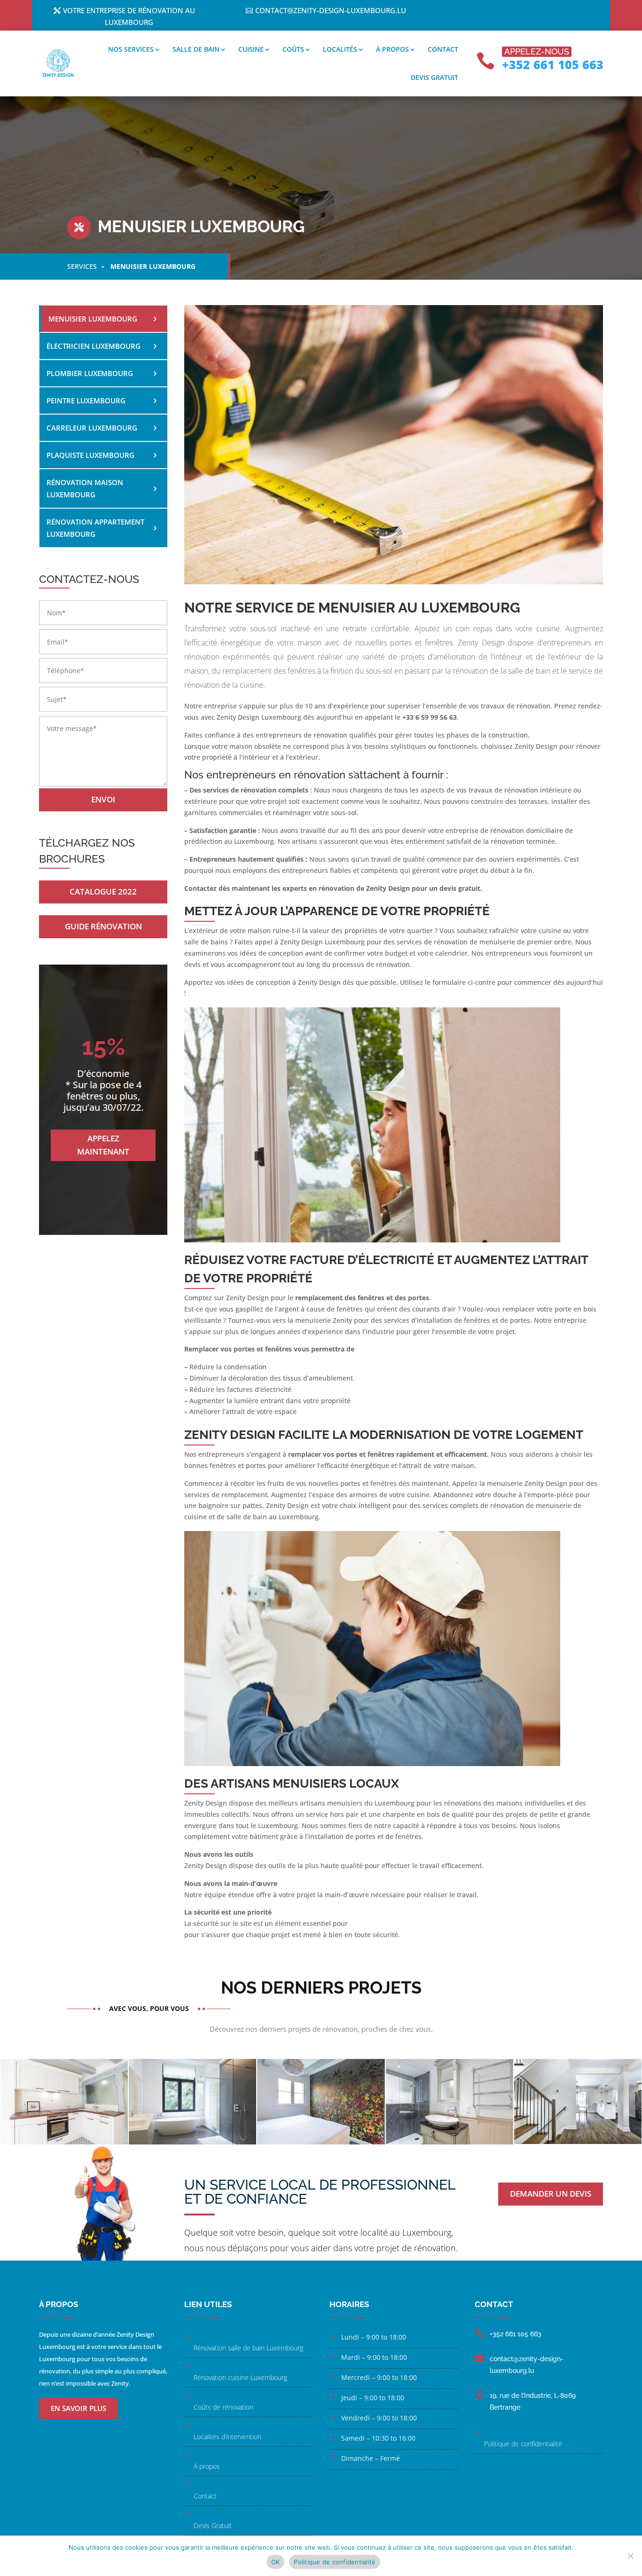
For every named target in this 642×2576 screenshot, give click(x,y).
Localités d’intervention (227, 2437)
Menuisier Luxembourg (93, 319)
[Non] (630, 2556)
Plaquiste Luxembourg (90, 455)
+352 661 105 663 (553, 64)
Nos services (131, 49)
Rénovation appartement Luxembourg (95, 528)
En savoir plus (78, 2408)
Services (82, 266)
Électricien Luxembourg (94, 346)
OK (276, 2562)
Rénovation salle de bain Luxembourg (248, 2348)
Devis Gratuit (213, 2525)
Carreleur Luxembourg (92, 428)
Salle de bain (196, 49)
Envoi (103, 799)
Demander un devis (551, 2194)
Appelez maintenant (103, 1145)
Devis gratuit (435, 77)
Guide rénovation (103, 926)
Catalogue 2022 (103, 891)
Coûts (293, 49)
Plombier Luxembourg (90, 373)
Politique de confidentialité (523, 2444)
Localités (340, 49)
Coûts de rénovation (223, 2407)
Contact (443, 49)
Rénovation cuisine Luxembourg (240, 2377)
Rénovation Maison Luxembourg (85, 488)
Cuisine (251, 49)
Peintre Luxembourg (86, 401)
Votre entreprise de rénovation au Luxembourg (129, 16)
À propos (392, 49)
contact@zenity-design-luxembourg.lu (331, 10)
